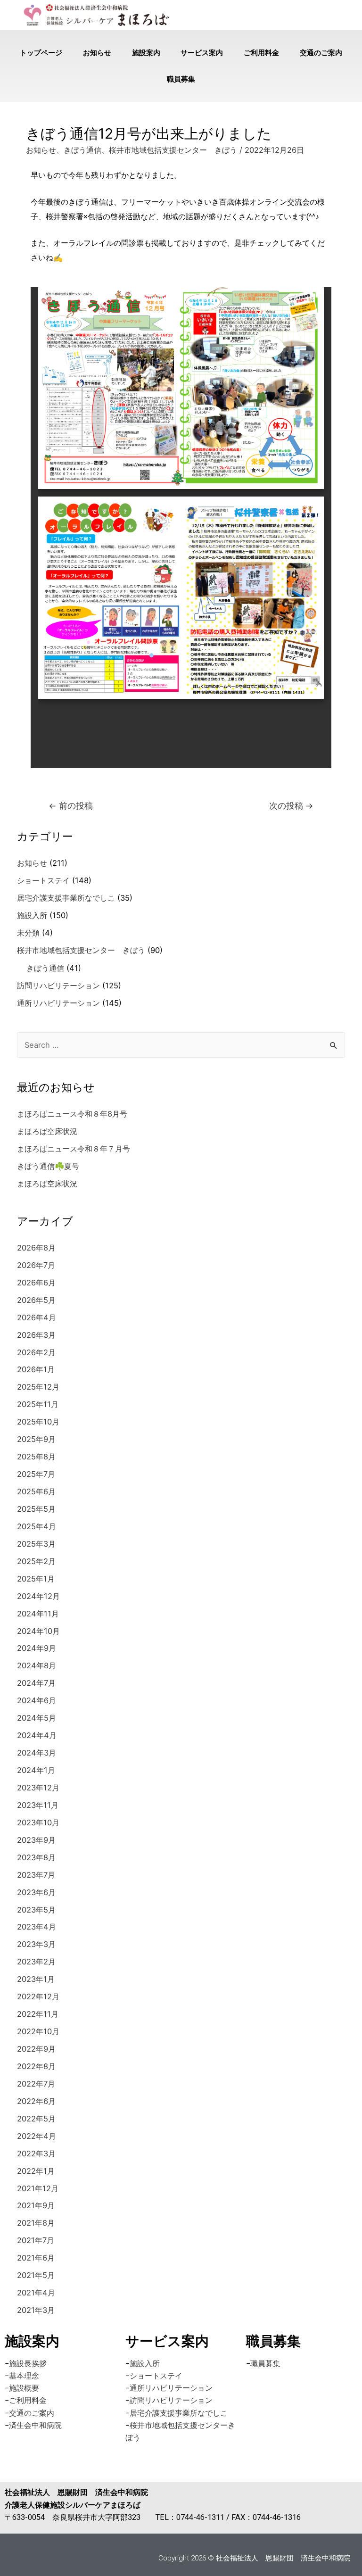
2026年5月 (36, 1300)
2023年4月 (37, 1927)
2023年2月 (36, 1962)
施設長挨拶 (28, 2364)
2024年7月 (36, 1683)
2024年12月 (38, 1596)
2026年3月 (36, 1335)
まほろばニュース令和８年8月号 (72, 1114)
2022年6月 (36, 2101)
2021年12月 (38, 2188)
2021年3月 (36, 2310)
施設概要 (24, 2388)
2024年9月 (37, 1648)
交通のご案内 (321, 53)
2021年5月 (36, 2275)
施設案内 (146, 53)
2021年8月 (36, 2223)
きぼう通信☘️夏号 (48, 1166)
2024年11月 (38, 1614)
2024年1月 (36, 1770)
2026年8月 (36, 1248)
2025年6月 (36, 1491)
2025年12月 (38, 1387)
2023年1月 (36, 1979)
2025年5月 (36, 1509)
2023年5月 (36, 1910)
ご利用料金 (261, 53)
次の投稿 (291, 806)
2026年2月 (36, 1352)
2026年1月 (36, 1369)
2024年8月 (37, 1665)
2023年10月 (38, 1822)
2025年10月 (38, 1422)
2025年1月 (36, 1579)
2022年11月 (38, 2014)
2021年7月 (36, 2240)
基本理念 (24, 2376)
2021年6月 (36, 2258)
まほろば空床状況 (47, 1131)
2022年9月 (36, 2049)
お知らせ (97, 53)
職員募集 (181, 79)
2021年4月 (36, 2293)
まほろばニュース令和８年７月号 (74, 1149)
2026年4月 (37, 1317)
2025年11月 (38, 1404)
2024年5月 (37, 1718)
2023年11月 (38, 1805)
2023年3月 (36, 1944)
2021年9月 (36, 2205)
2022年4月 (37, 2136)
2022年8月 (36, 2066)
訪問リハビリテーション (58, 986)
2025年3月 (36, 1544)
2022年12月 (38, 1996)
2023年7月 (36, 1875)
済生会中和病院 (35, 2425)
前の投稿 (71, 806)
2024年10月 (38, 1631)
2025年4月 (37, 1526)
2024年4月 (37, 1735)
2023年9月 (36, 1840)
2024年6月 (37, 1700)
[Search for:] (181, 1045)
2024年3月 (37, 1753)
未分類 (28, 933)
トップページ (41, 53)
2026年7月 (36, 1265)
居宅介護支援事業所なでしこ (66, 898)
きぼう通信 (82, 150)
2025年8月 (36, 1457)
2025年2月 (36, 1561)
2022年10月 (38, 2031)
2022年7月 (36, 2084)
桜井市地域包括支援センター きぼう (173, 150)
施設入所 (32, 915)
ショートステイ (43, 880)
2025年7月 (36, 1474)
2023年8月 (36, 1857)
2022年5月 (36, 2119)
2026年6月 (36, 1283)
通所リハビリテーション (58, 1003)
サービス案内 (202, 53)
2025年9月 (36, 1439)
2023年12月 (38, 1788)
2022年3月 (36, 2154)
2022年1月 (36, 2171)
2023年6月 (36, 1892)
